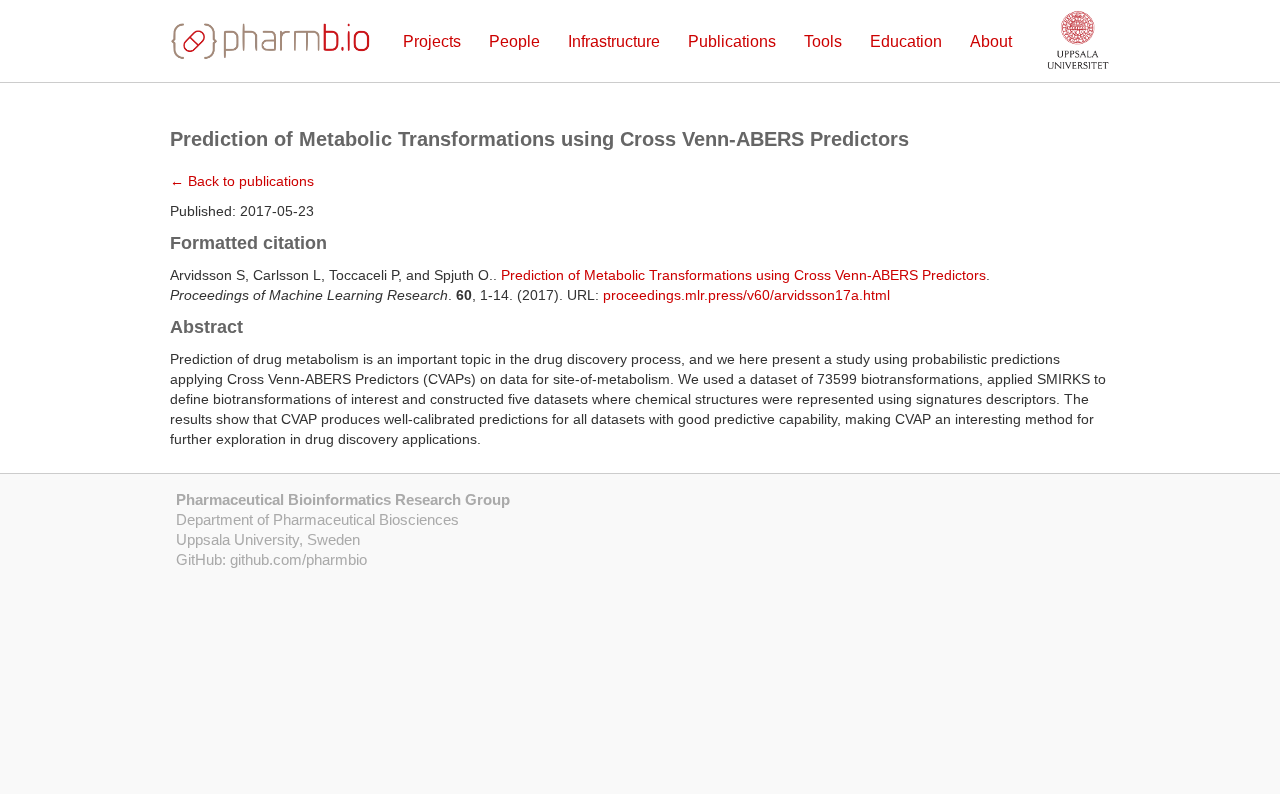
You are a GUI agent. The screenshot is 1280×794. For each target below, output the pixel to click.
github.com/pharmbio (298, 559)
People (514, 41)
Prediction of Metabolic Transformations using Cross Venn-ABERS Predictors (743, 275)
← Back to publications (242, 181)
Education (906, 41)
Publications (732, 41)
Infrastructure (614, 41)
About (991, 41)
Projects (432, 41)
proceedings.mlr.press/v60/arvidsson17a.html (746, 295)
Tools (823, 41)
